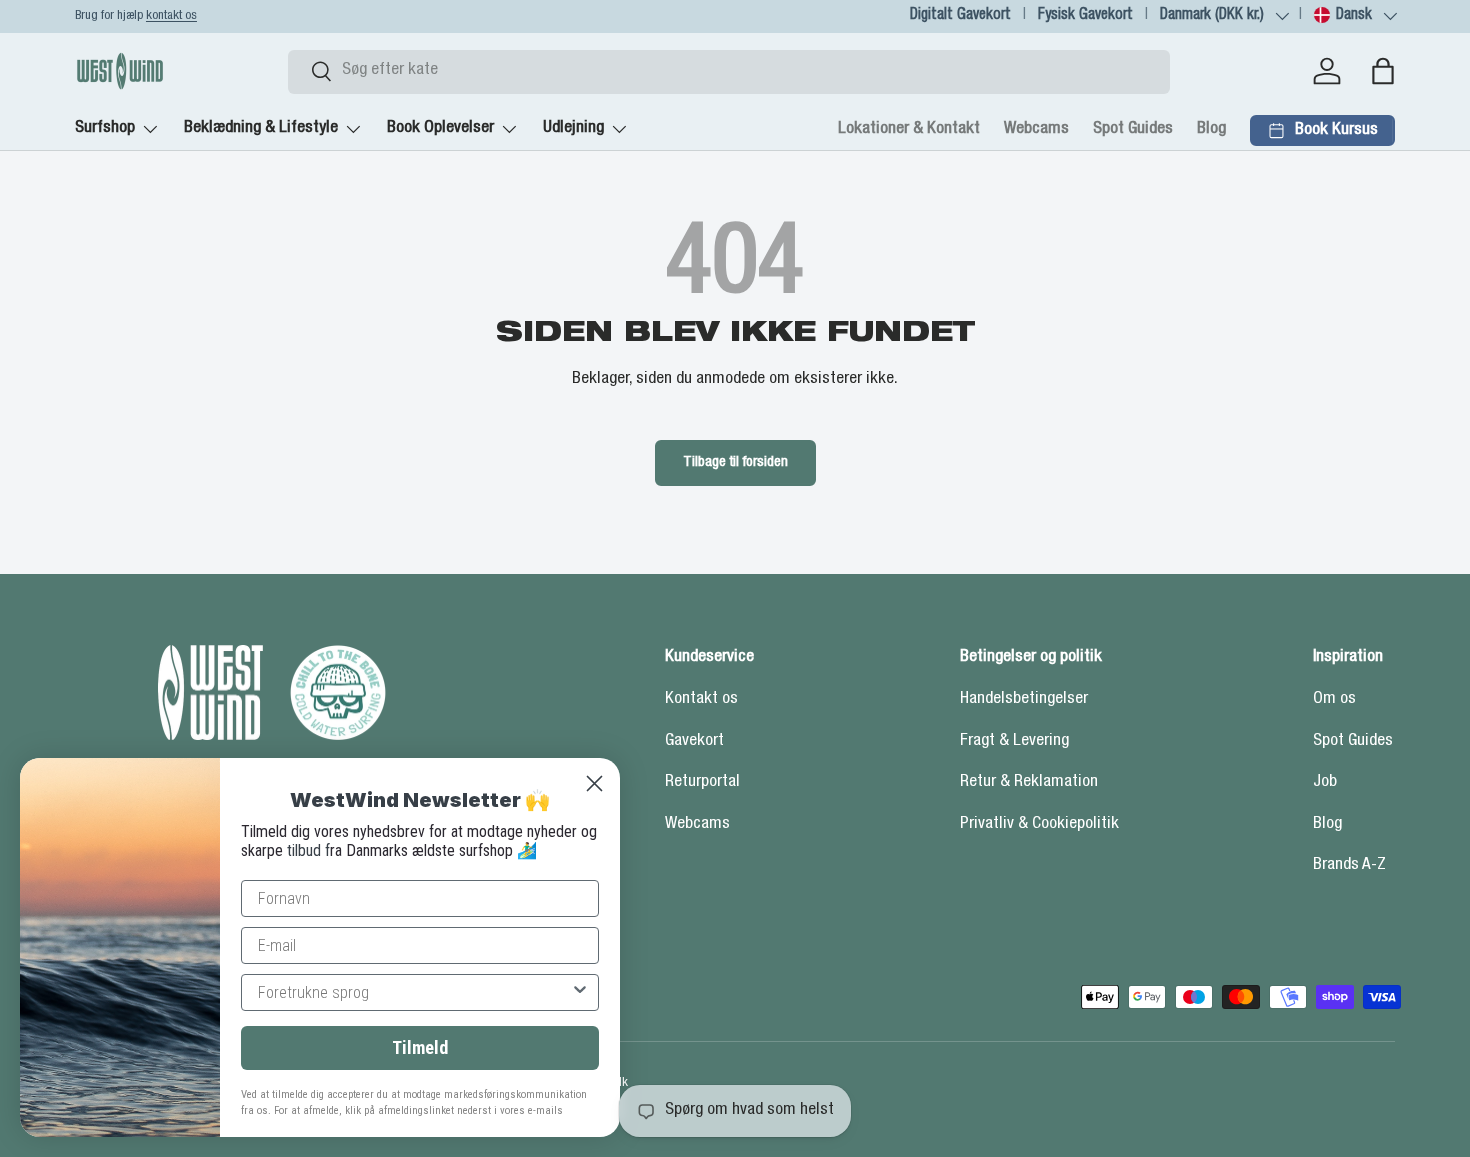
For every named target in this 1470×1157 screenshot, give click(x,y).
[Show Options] (580, 992)
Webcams (1036, 129)
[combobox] (729, 71)
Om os (1334, 699)
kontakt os (171, 16)
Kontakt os (701, 699)
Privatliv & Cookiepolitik (1039, 824)
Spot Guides (1133, 129)
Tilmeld (420, 1047)
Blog (1211, 129)
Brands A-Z (1349, 865)
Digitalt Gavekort (960, 15)
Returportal (702, 782)
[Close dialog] (594, 783)
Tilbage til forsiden (735, 462)
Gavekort (694, 741)
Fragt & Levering (1014, 741)
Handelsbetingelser (1024, 699)
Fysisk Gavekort (1085, 15)
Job (1325, 782)
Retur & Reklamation (1029, 782)
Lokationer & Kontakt (909, 129)
